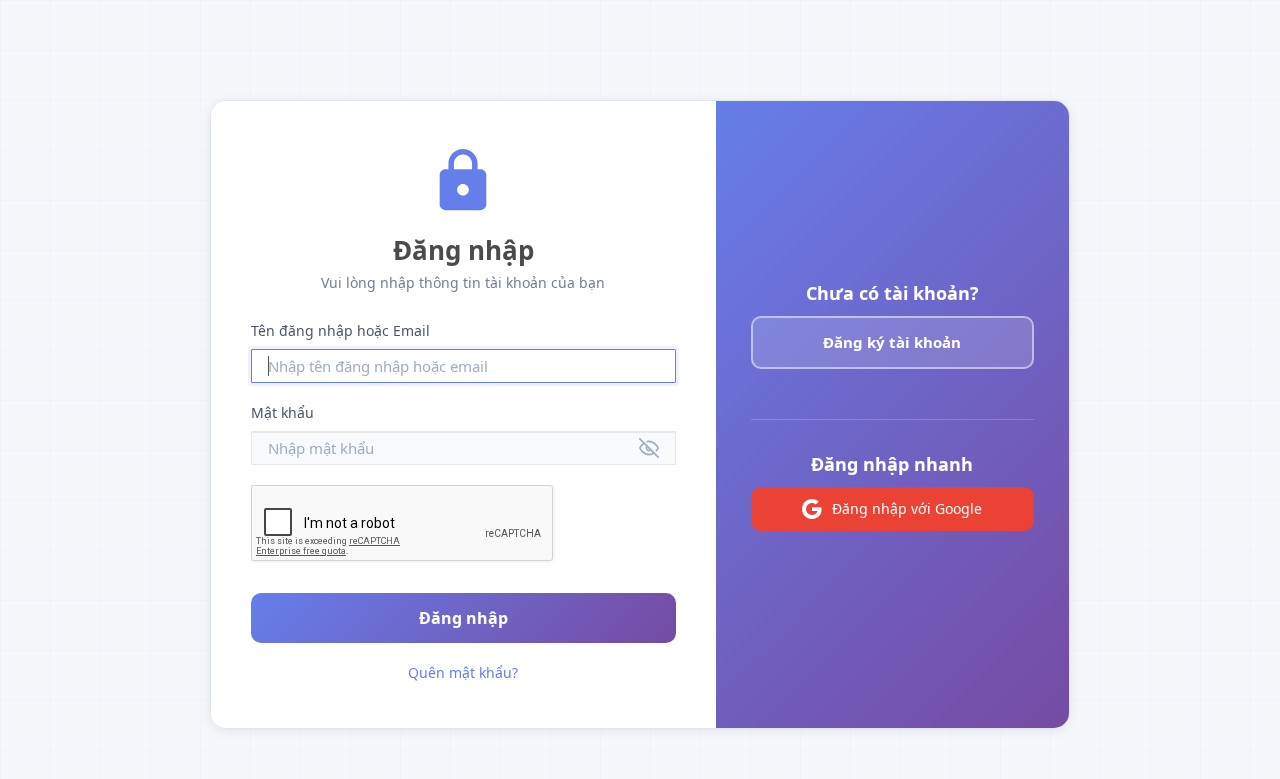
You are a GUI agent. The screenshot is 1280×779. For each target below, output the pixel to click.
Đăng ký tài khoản (892, 342)
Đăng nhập (463, 618)
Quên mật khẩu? (463, 672)
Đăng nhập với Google (907, 508)
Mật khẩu (282, 412)
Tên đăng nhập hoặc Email (340, 330)
